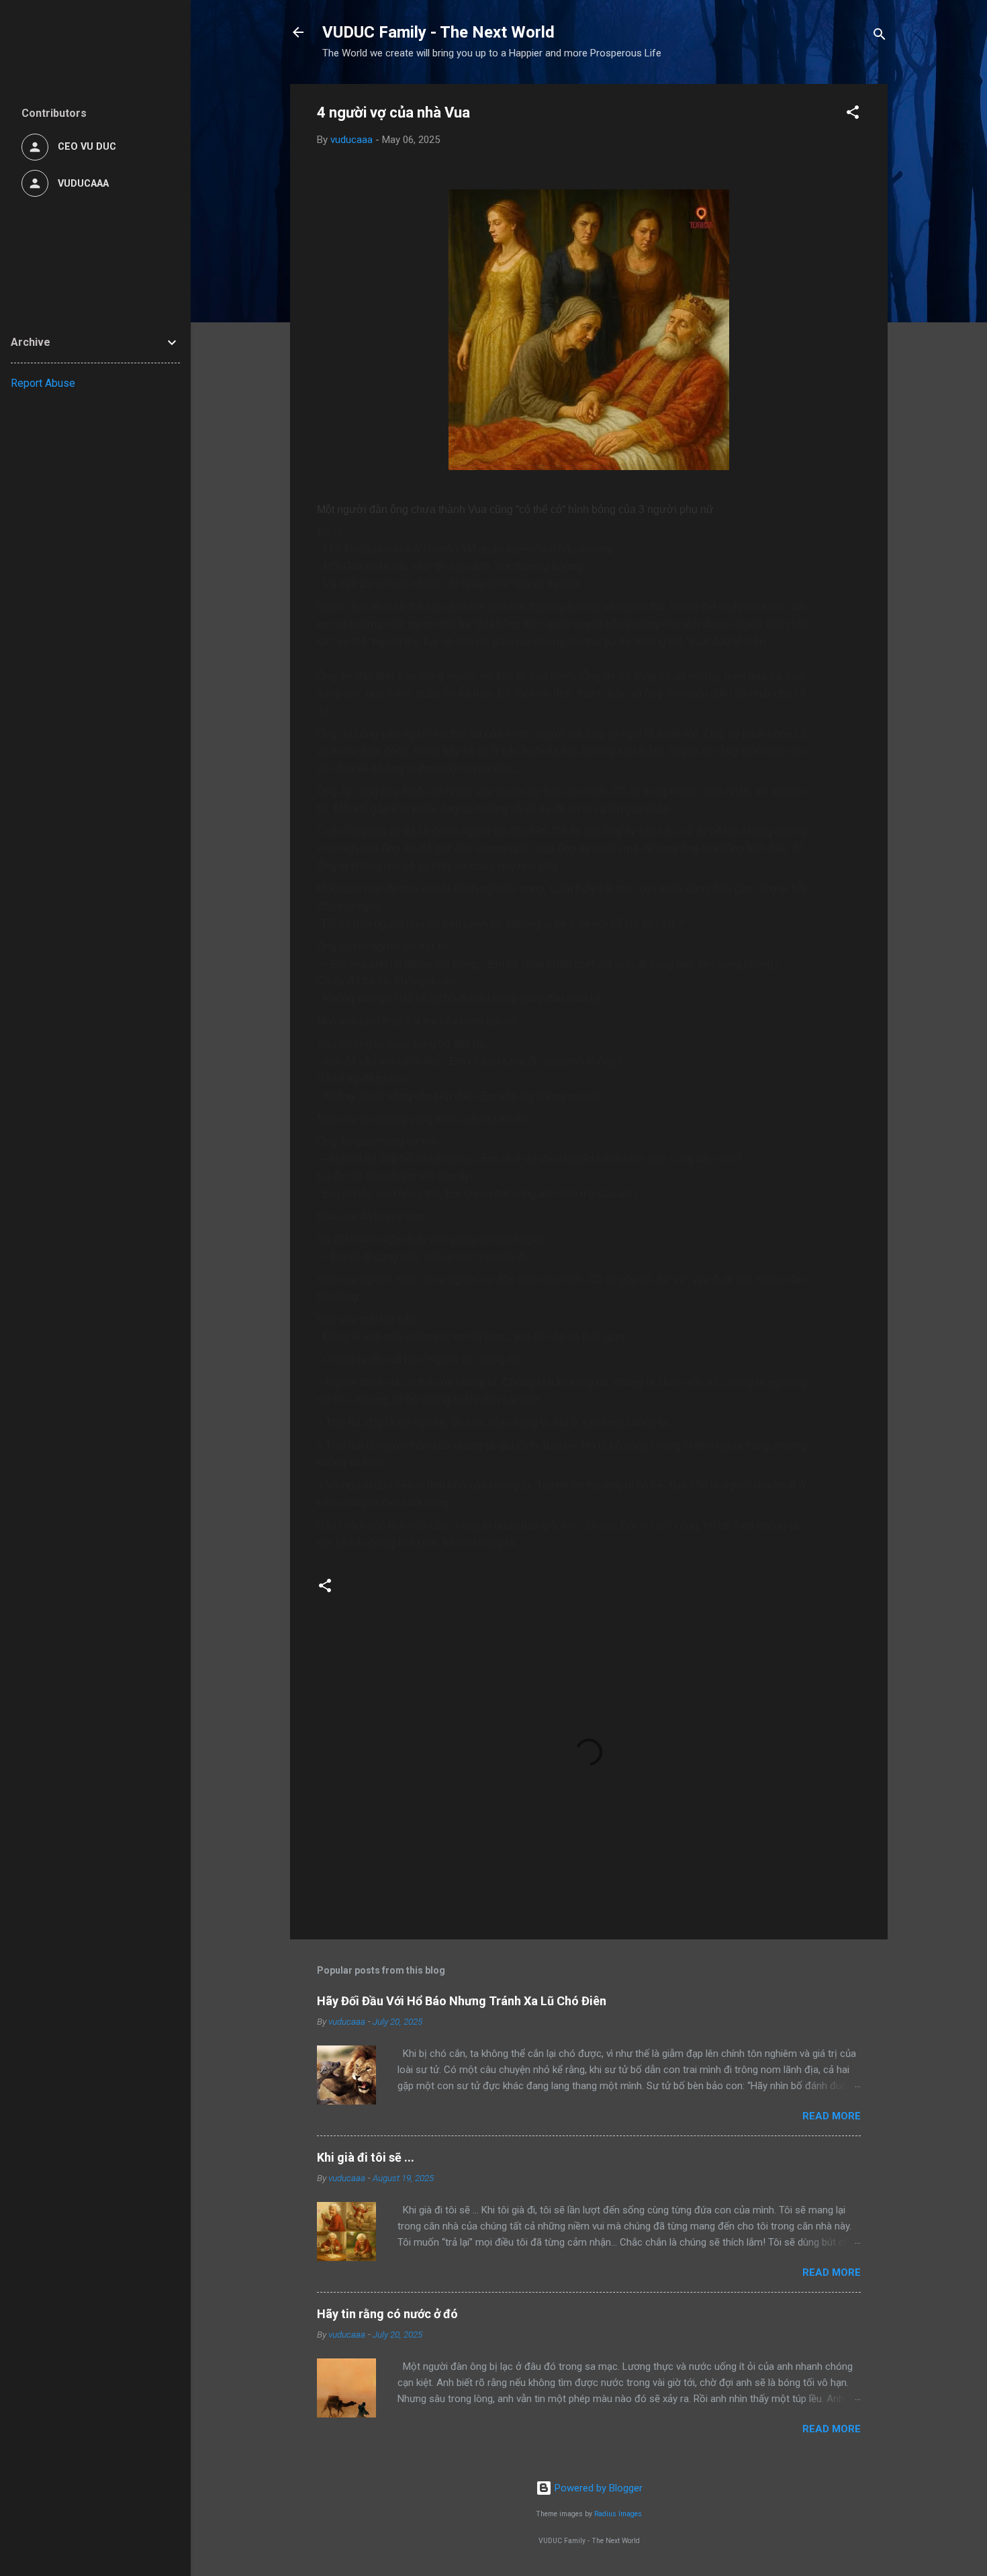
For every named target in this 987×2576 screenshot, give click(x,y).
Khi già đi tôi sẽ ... (366, 2157)
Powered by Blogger (597, 2488)
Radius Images (618, 2514)
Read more (832, 2116)
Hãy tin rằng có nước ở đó (387, 2314)
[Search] (880, 37)
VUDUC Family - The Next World (438, 32)
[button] (853, 114)
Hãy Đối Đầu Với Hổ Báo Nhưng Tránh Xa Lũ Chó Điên (462, 2001)
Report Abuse (43, 383)
